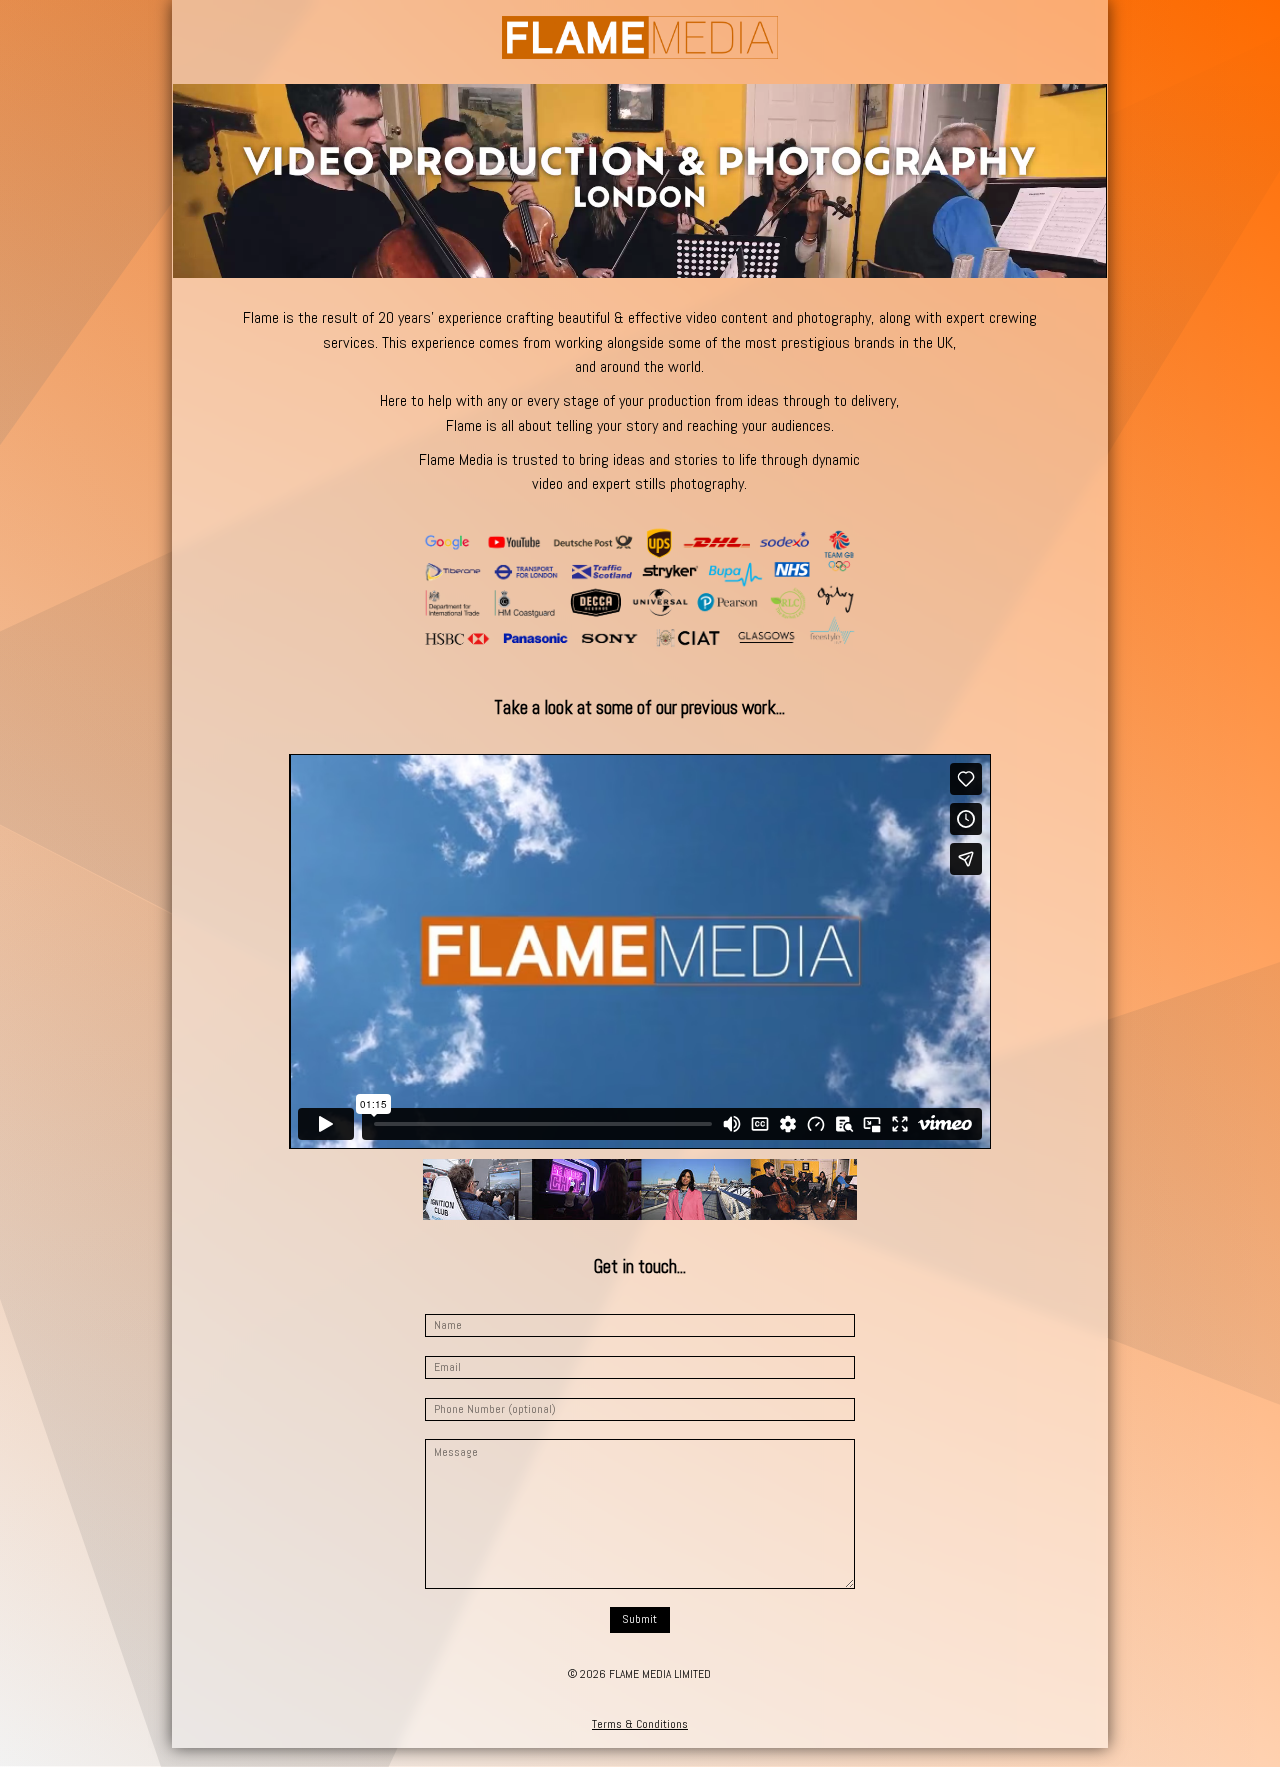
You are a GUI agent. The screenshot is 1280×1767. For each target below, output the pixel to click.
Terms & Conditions (640, 1724)
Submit (639, 1619)
